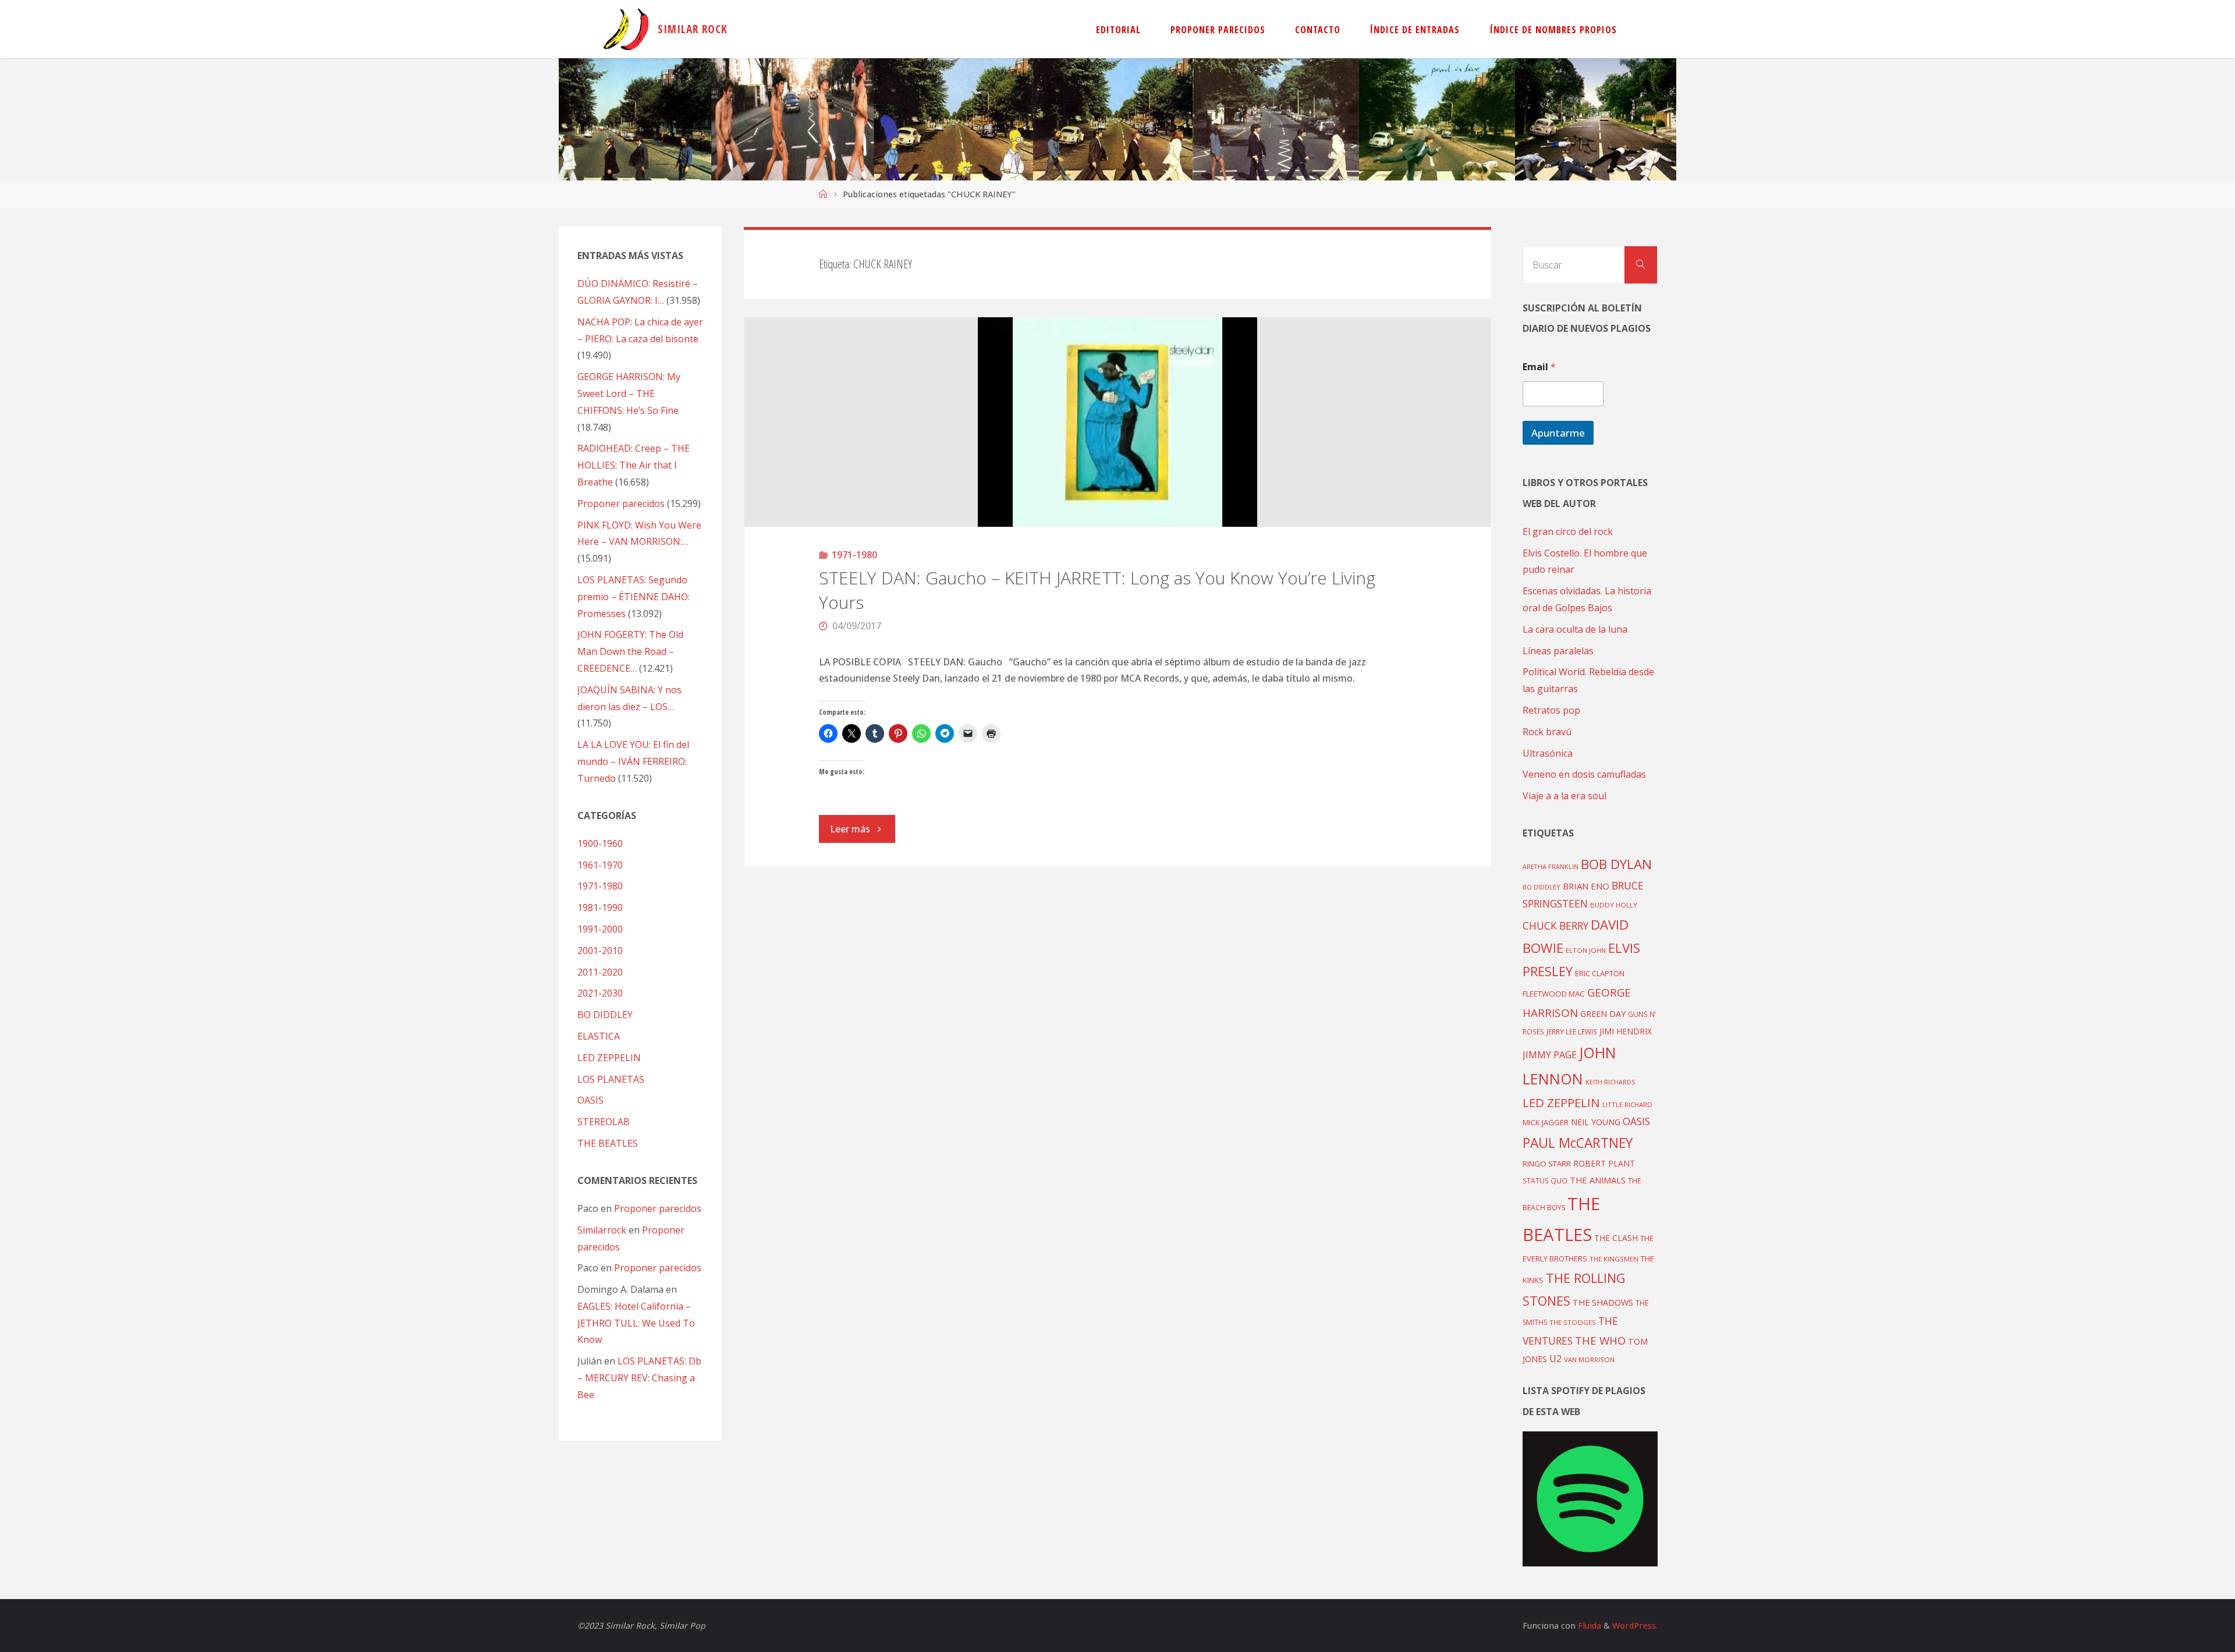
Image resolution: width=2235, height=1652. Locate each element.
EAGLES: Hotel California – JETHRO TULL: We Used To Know (636, 1323)
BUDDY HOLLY (1614, 905)
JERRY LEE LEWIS (1572, 1031)
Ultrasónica (1548, 753)
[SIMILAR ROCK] (626, 29)
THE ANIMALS (1598, 1180)
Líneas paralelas (1558, 651)
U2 (1555, 1359)
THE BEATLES (608, 1143)
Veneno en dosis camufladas (1584, 774)
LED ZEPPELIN (609, 1058)
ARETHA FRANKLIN (1551, 866)
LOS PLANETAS (611, 1079)
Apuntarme (1558, 433)
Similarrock (602, 1230)
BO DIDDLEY (605, 1015)
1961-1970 (600, 865)
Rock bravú (1547, 732)
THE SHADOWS (1603, 1302)
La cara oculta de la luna (1575, 629)
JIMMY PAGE (1550, 1055)
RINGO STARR (1547, 1164)
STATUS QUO (1545, 1180)
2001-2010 (600, 951)
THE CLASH (1616, 1238)
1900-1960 (600, 843)
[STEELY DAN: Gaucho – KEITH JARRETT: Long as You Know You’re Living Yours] (1118, 422)
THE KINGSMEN (1614, 1259)
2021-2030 (600, 993)
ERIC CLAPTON (1600, 973)
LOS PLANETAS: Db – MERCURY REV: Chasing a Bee (639, 1378)
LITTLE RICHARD (1627, 1105)
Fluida (1588, 1626)
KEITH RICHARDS (1610, 1082)
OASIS (590, 1100)
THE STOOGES (1573, 1322)
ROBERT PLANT (1604, 1163)
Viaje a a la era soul (1564, 796)
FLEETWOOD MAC (1554, 994)
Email (1539, 367)
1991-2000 (600, 929)
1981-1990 (600, 907)
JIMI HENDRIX (1626, 1031)
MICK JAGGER (1546, 1122)
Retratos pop (1551, 710)
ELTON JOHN (1586, 950)
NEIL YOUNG (1596, 1122)
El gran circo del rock (1568, 531)
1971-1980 (854, 555)
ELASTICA (599, 1036)
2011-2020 (600, 972)
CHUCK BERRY (1555, 926)
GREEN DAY (1603, 1014)
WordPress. (1635, 1626)
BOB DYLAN (1616, 864)
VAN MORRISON (1589, 1359)
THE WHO (1600, 1340)
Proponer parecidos (658, 1208)
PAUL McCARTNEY (1578, 1143)
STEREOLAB (604, 1122)
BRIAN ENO (1586, 886)
